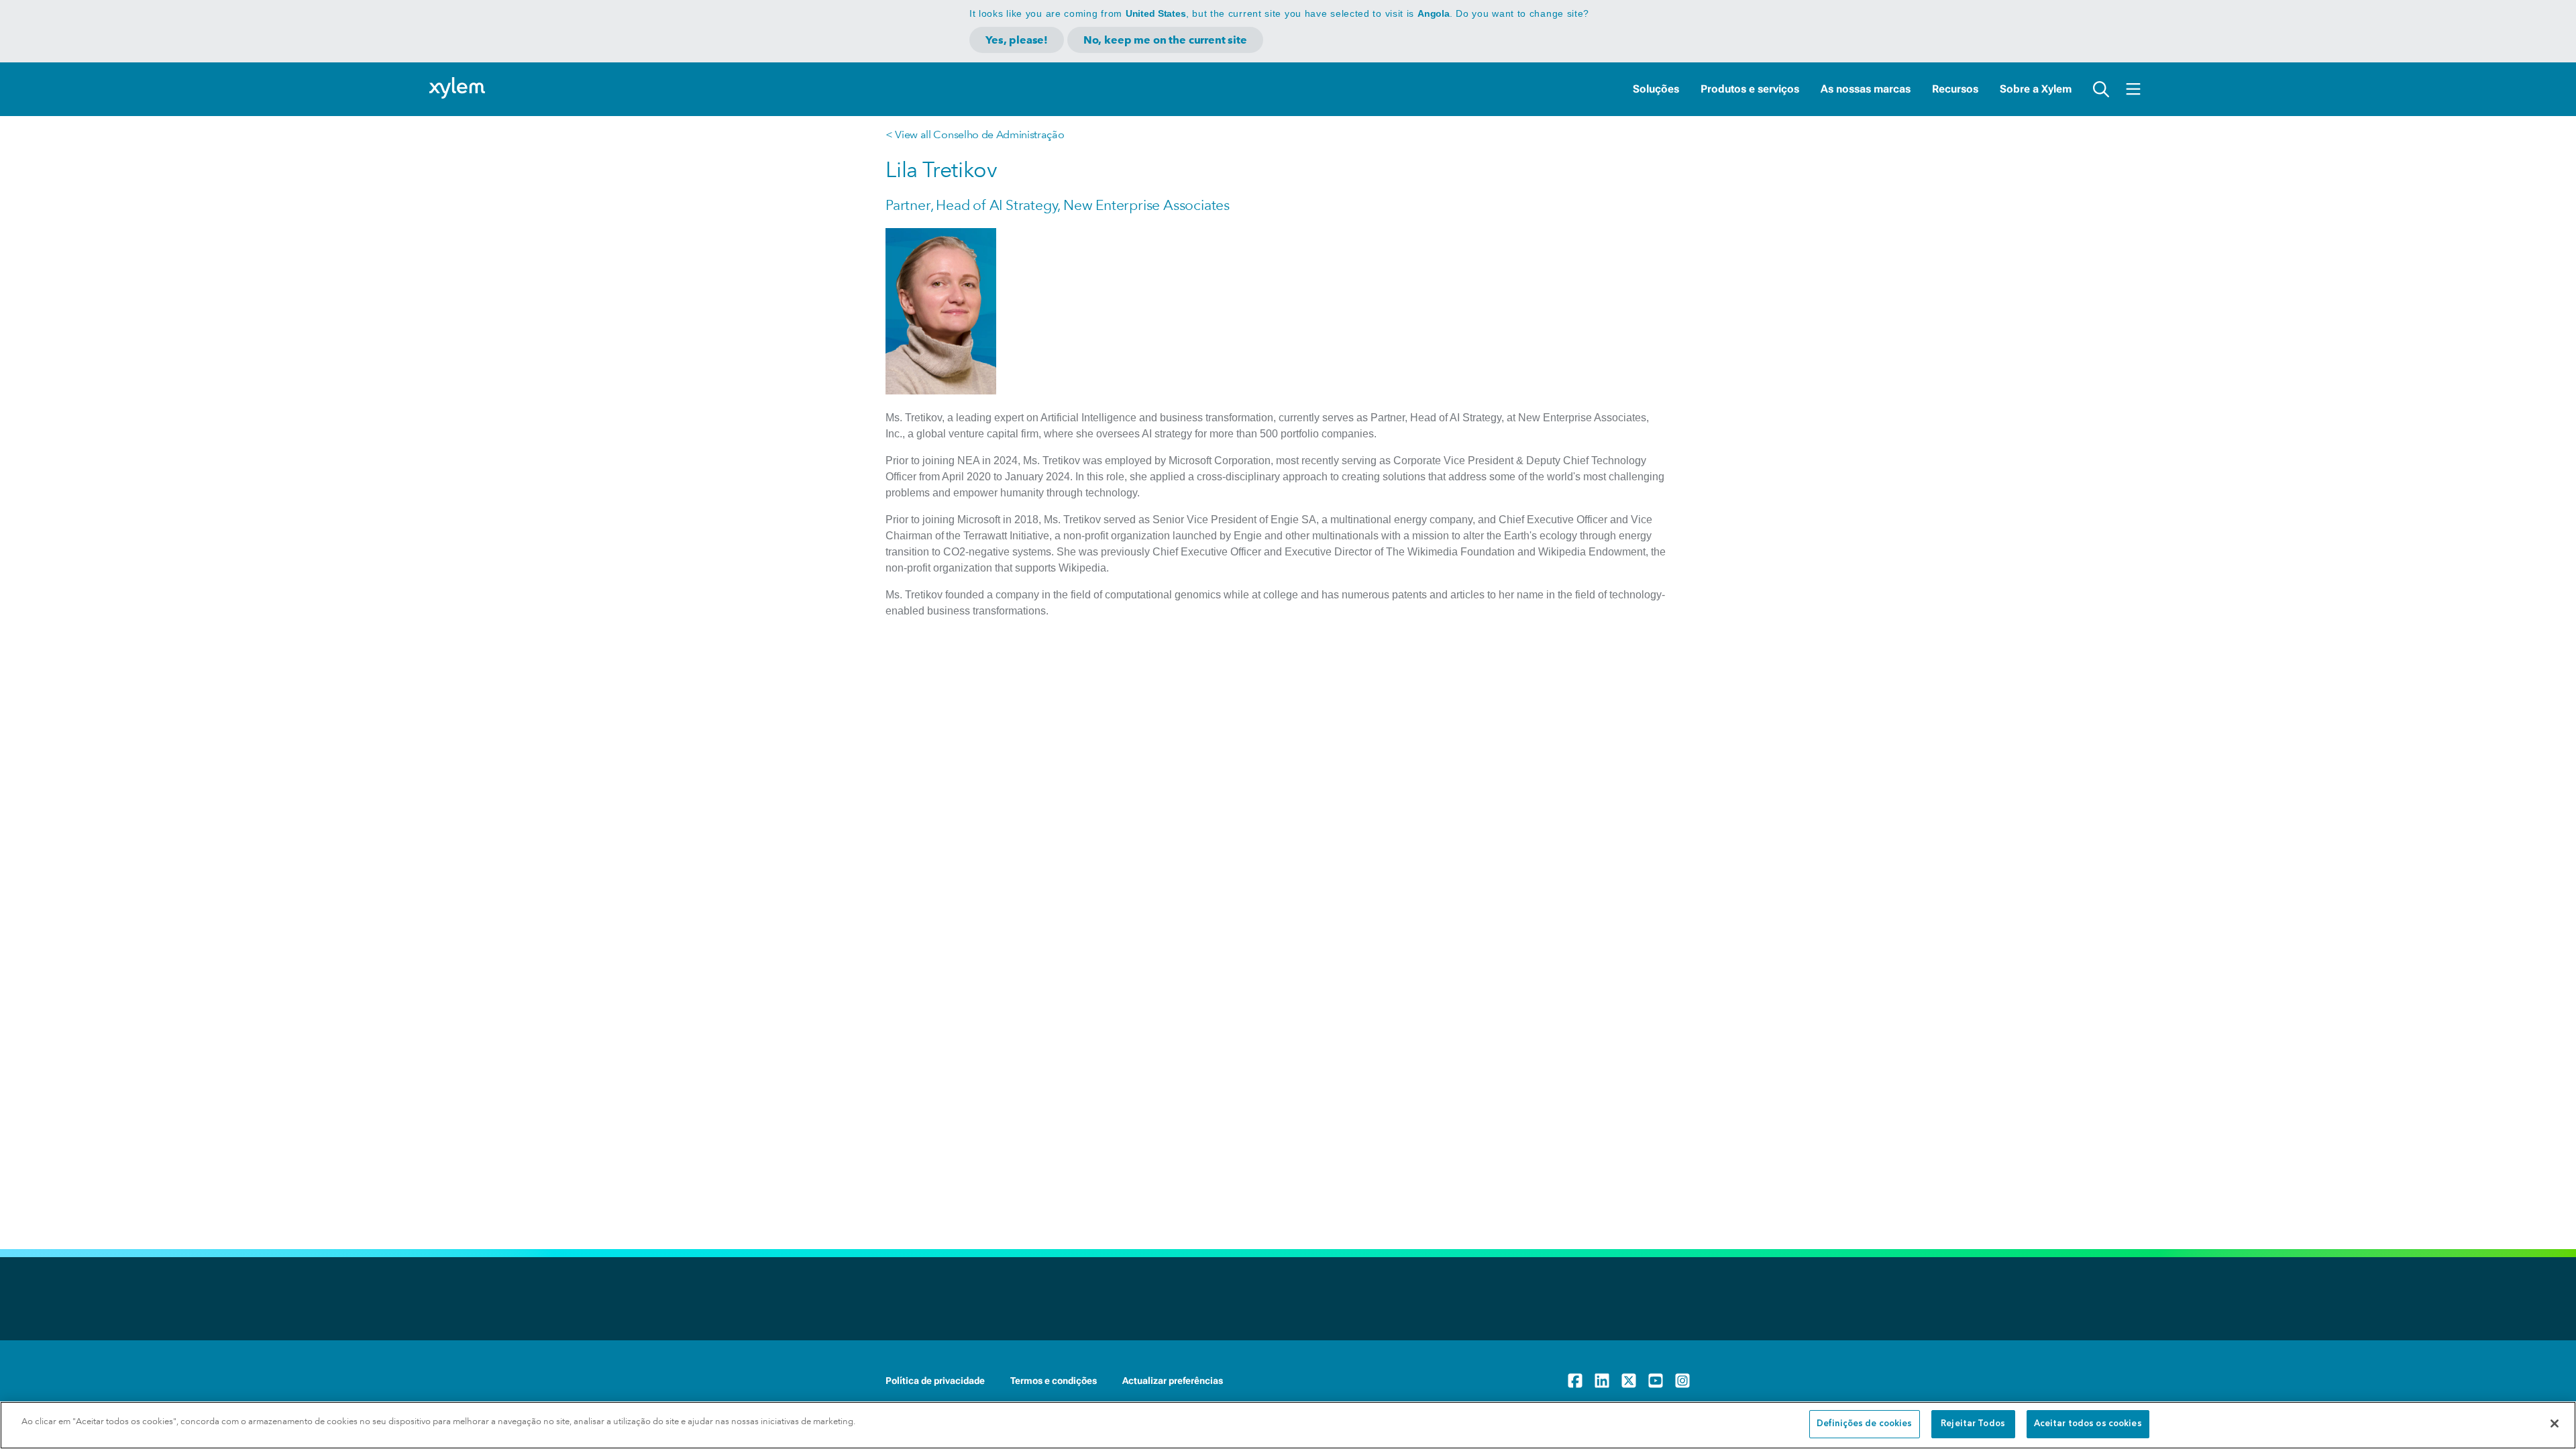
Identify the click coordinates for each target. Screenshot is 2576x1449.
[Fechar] (2555, 1424)
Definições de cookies (1865, 1424)
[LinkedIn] (1602, 1381)
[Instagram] (1682, 1381)
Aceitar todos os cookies (2088, 1424)
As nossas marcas (1866, 89)
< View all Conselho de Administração (975, 135)
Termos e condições (1054, 1381)
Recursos (1955, 89)
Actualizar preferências (1173, 1381)
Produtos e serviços (1750, 89)
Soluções (1656, 89)
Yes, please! (1017, 40)
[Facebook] (1575, 1381)
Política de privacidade (935, 1381)
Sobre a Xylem (2036, 89)
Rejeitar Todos (1973, 1424)
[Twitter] (1629, 1381)
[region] (1288, 1425)
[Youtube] (1656, 1381)
